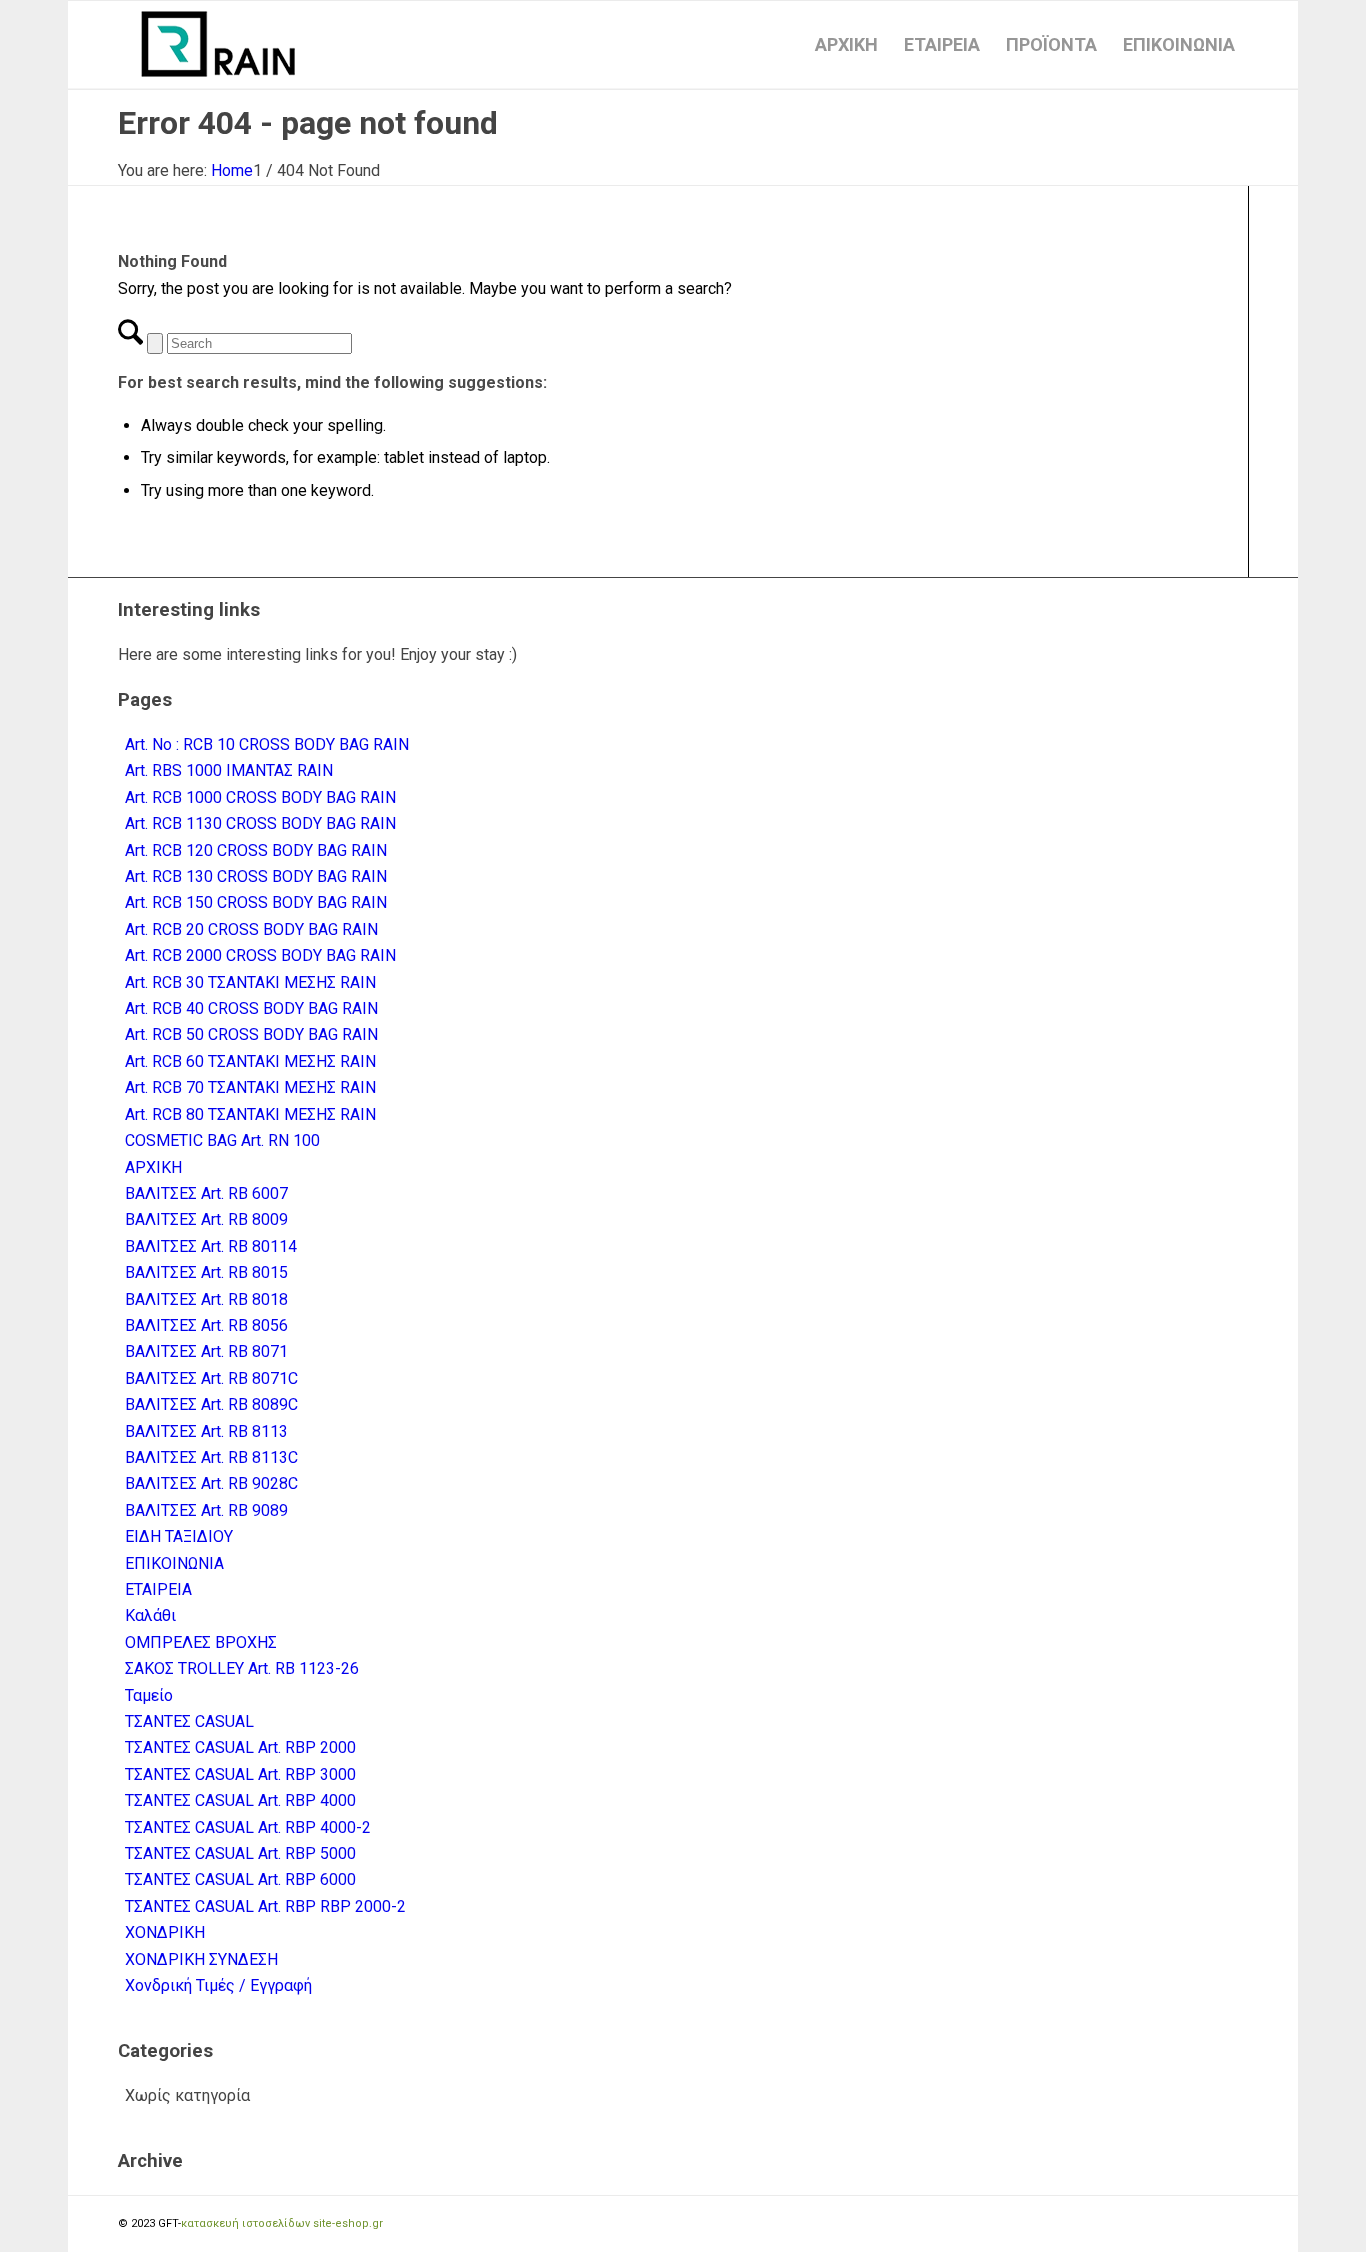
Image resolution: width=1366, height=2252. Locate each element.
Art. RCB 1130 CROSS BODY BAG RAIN (260, 823)
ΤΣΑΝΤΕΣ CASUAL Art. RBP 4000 (240, 1800)
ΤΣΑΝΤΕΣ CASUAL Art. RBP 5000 (240, 1853)
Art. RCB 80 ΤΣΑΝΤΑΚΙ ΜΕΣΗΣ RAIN (250, 1114)
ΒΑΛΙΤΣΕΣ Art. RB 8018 (206, 1299)
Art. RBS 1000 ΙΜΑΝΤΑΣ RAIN (229, 770)
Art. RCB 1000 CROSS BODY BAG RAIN (260, 797)
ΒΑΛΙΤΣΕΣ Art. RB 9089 (206, 1510)
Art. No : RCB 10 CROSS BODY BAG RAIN (267, 744)
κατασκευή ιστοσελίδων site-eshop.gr (282, 2223)
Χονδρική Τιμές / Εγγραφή (218, 1985)
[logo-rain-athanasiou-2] (218, 45)
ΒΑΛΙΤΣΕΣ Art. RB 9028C (211, 1483)
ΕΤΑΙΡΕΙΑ (158, 1589)
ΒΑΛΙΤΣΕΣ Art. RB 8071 (206, 1351)
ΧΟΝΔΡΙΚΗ (165, 1932)
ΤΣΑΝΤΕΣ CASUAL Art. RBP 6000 (240, 1879)
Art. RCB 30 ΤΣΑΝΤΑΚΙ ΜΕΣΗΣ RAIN (250, 982)
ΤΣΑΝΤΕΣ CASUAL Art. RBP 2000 (240, 1747)
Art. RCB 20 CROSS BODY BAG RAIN (251, 929)
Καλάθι (150, 1615)
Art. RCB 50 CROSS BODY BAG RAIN (251, 1034)
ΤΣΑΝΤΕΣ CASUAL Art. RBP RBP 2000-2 (265, 1906)
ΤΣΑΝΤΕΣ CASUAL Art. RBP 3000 (240, 1774)
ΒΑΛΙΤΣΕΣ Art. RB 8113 (206, 1431)
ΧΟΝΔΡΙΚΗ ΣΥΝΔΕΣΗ (201, 1959)
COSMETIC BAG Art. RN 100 (222, 1140)
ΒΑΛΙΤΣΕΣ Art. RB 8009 (206, 1219)
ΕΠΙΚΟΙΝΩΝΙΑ (174, 1563)
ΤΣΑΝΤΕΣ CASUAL (189, 1721)
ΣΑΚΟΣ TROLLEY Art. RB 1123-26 (242, 1668)
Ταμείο (149, 1695)
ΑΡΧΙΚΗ (153, 1167)
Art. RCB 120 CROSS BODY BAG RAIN (256, 850)
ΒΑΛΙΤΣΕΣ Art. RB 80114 (211, 1246)
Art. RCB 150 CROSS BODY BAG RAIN (256, 902)
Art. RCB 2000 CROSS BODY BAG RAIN (260, 955)
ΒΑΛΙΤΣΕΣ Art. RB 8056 (206, 1325)
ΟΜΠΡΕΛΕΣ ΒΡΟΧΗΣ (201, 1642)
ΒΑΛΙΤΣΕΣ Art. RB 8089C (211, 1404)
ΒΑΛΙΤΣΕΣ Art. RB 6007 (206, 1193)
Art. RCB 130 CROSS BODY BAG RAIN (256, 876)
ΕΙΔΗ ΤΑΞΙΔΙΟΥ (179, 1536)
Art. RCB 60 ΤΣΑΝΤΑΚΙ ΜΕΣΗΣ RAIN (250, 1061)
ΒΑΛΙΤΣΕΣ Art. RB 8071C (211, 1378)
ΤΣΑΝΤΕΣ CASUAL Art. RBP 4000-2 (248, 1827)
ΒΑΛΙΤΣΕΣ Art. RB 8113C (211, 1457)
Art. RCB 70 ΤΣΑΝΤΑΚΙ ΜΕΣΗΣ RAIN (250, 1087)
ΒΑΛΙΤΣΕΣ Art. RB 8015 (206, 1272)
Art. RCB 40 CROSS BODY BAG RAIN (251, 1008)
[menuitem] (846, 45)
